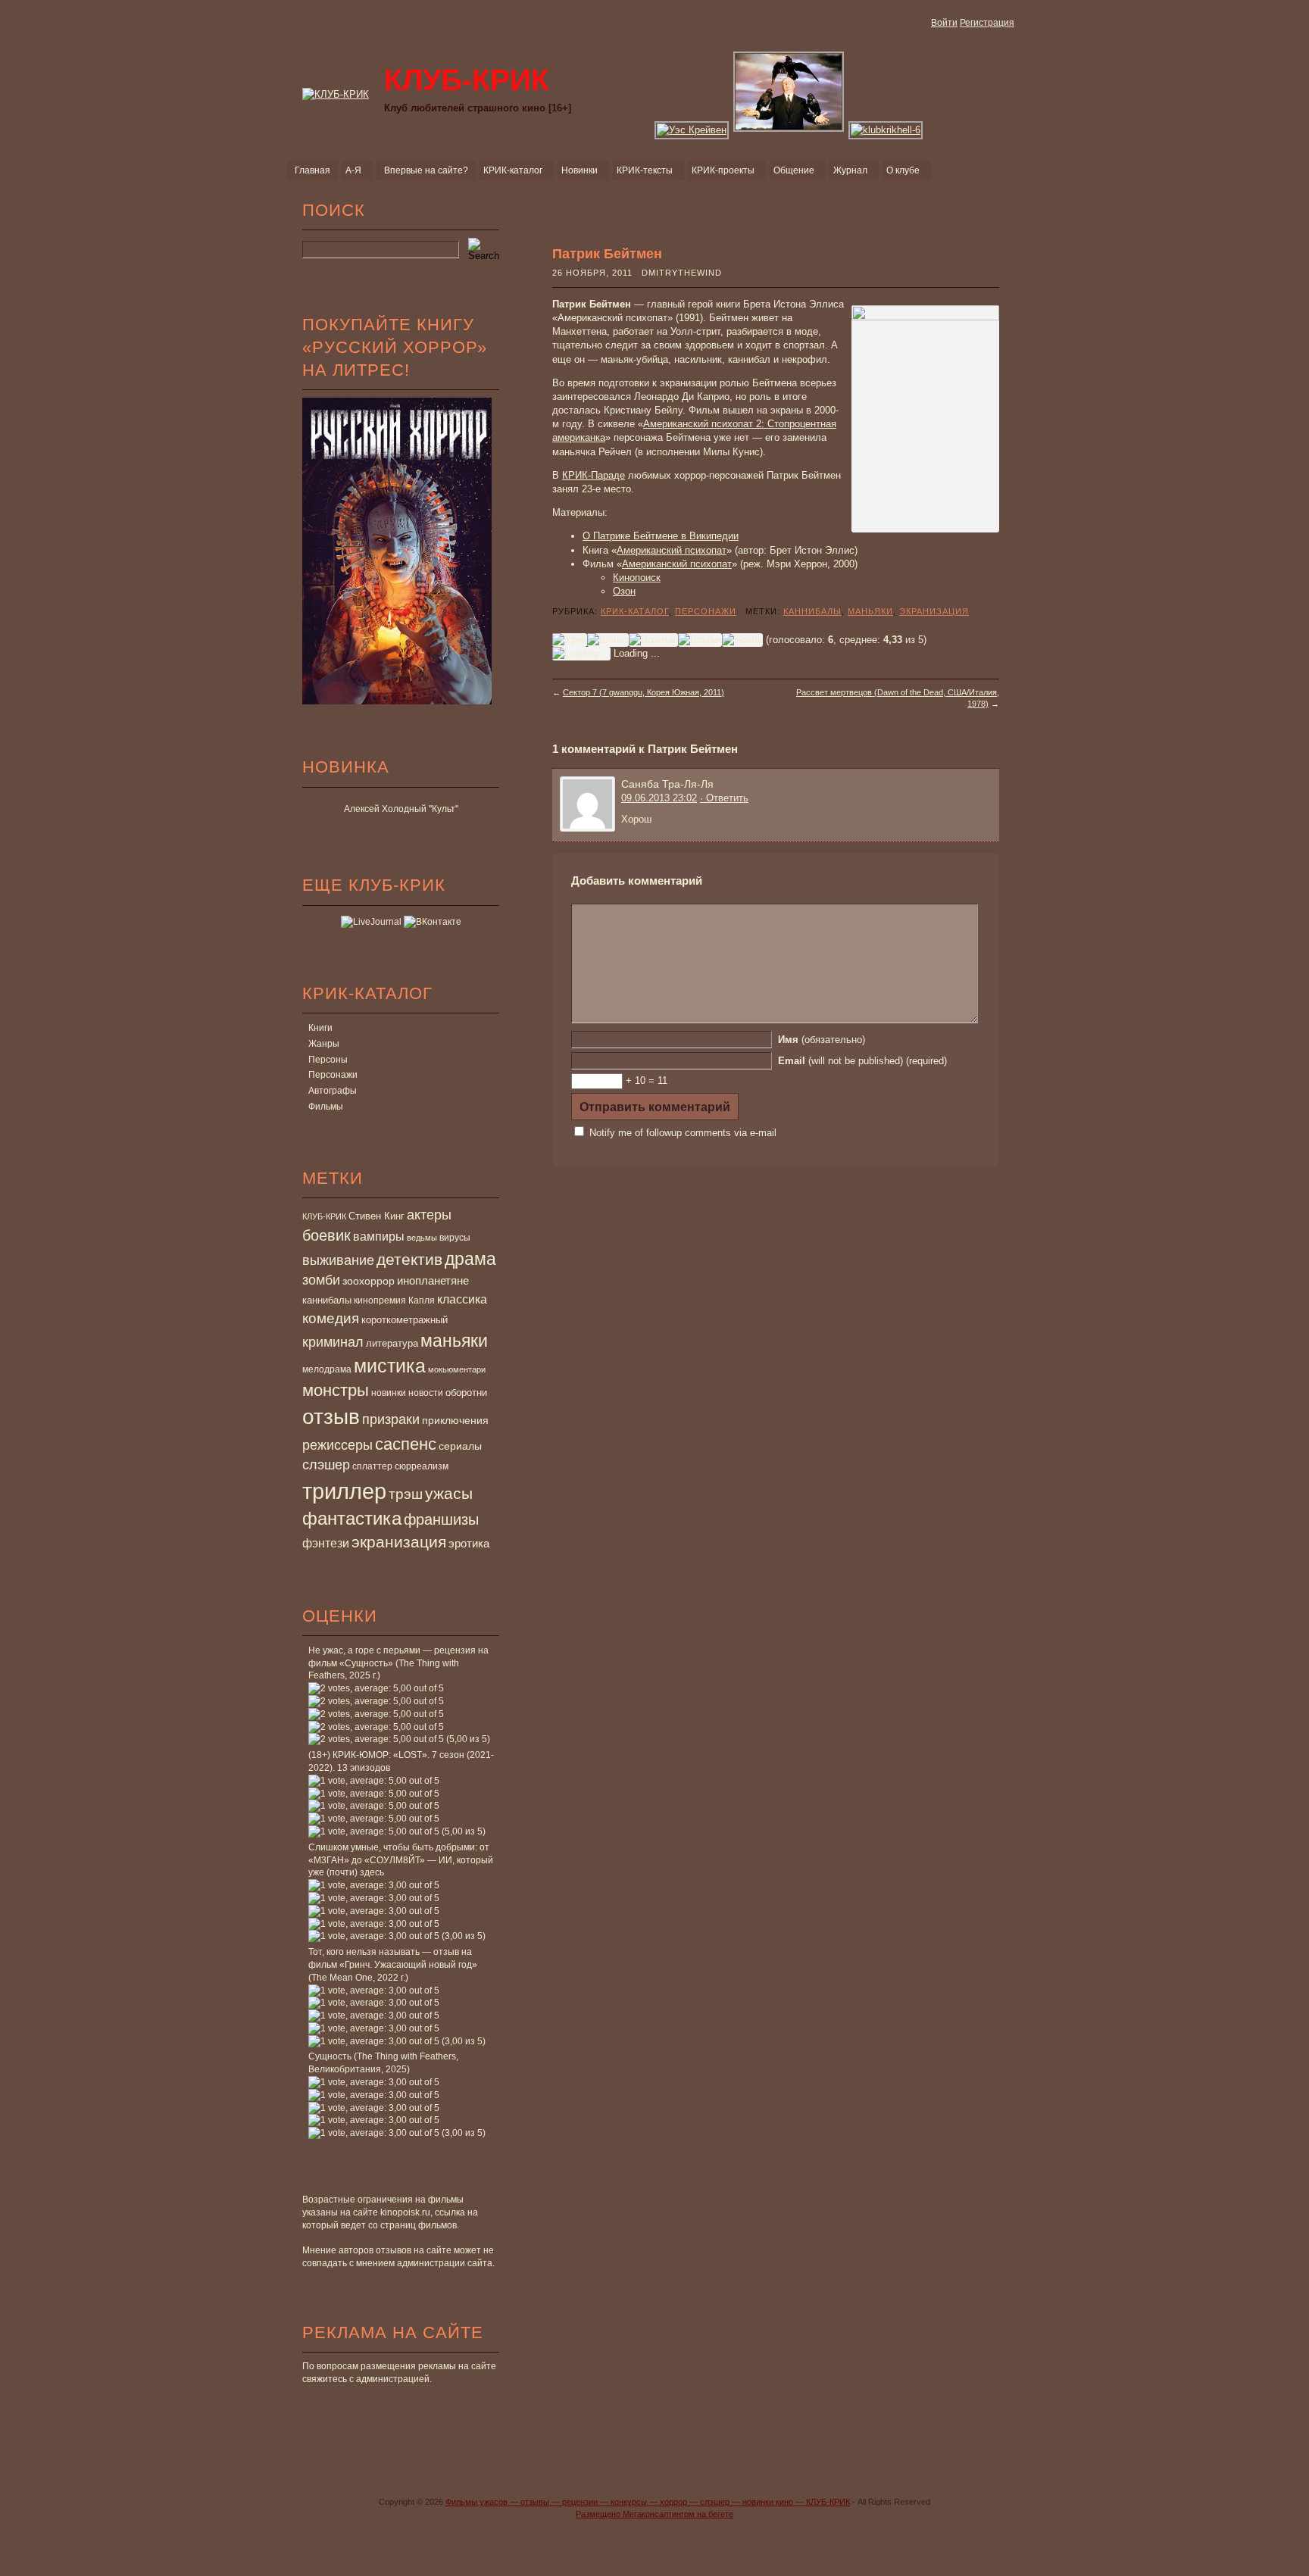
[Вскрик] (700, 640)
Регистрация (987, 23)
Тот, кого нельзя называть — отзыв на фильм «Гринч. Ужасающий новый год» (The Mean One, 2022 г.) (393, 1965)
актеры (429, 1215)
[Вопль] (742, 640)
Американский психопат (672, 550)
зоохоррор (369, 1281)
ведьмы (422, 1238)
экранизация (399, 1542)
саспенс (406, 1444)
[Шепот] (608, 640)
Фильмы (326, 1107)
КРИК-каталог (635, 611)
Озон (624, 591)
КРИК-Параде (594, 475)
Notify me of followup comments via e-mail (683, 1133)
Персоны (328, 1060)
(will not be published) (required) (862, 1061)
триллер (344, 1491)
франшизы (441, 1519)
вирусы (455, 1238)
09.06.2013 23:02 (659, 798)
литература (392, 1343)
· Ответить (724, 798)
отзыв (331, 1417)
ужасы (449, 1493)
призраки (391, 1419)
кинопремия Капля (394, 1300)
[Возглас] (653, 640)
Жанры (324, 1044)
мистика (390, 1366)
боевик (326, 1235)
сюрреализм (422, 1466)
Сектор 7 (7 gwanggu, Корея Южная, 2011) (644, 692)
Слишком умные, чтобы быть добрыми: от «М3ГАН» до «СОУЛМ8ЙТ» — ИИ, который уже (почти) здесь (401, 1860)
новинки (389, 1393)
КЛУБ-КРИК (324, 1216)
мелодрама (327, 1369)
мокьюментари (457, 1369)
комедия (331, 1318)
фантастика (352, 1519)
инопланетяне (433, 1280)
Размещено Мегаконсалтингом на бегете (654, 2514)
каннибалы (327, 1300)
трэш (406, 1494)
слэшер (326, 1465)
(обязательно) (822, 1040)
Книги (320, 1028)
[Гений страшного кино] (789, 130)
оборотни (466, 1393)
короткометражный (405, 1320)
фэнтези (326, 1543)
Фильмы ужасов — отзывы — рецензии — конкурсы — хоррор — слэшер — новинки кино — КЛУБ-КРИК (648, 2502)
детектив (409, 1259)
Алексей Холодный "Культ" (401, 809)
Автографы (333, 1091)
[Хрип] (570, 640)
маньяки (454, 1341)
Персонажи (333, 1075)
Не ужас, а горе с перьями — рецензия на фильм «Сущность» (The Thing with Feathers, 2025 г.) (398, 1663)
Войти (944, 23)
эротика (469, 1544)
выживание (338, 1260)
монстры (336, 1390)
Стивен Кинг (376, 1216)
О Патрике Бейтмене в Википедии (661, 536)
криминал (333, 1342)
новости (426, 1393)
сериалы (460, 1446)
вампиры (379, 1236)
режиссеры (337, 1445)
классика (462, 1299)
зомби (321, 1280)
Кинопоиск (637, 578)
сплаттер (372, 1466)
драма (470, 1259)
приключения (455, 1420)
